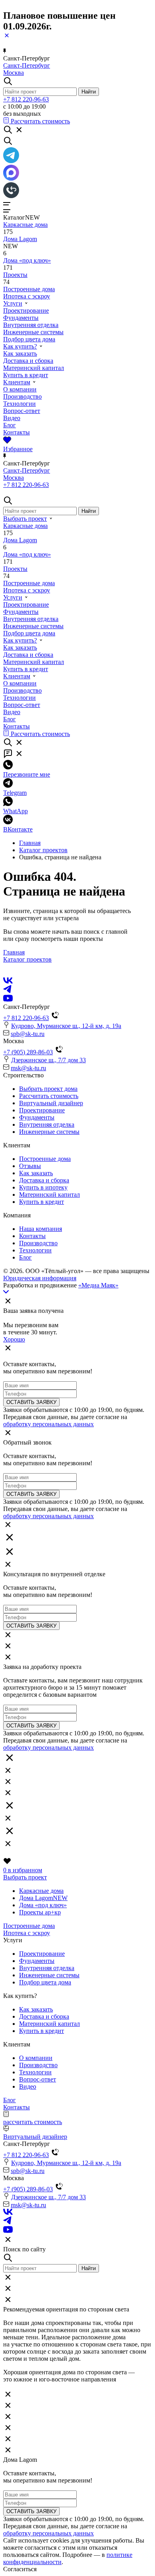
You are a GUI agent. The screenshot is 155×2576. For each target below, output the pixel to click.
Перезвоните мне (27, 774)
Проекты (15, 275)
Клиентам (17, 382)
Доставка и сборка (28, 361)
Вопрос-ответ (22, 411)
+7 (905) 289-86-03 (28, 1052)
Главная (30, 843)
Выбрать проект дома (48, 1089)
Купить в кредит (26, 375)
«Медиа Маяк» (98, 1285)
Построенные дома (29, 289)
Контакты (16, 432)
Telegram (15, 793)
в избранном (23, 1870)
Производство (22, 396)
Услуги (13, 303)
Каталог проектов (43, 850)
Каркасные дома (25, 225)
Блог (10, 425)
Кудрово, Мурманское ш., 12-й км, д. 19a (66, 1026)
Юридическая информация (40, 1278)
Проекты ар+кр (40, 1912)
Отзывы (30, 1166)
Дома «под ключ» (27, 260)
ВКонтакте (18, 829)
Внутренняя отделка (31, 325)
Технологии (19, 404)
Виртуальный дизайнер (51, 1103)
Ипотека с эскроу (27, 296)
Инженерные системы (33, 332)
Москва (14, 73)
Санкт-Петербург (27, 65)
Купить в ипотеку (43, 1187)
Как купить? (20, 346)
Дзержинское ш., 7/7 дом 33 (48, 1060)
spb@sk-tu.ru (28, 1034)
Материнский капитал (34, 368)
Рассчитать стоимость (49, 1096)
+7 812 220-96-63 (26, 99)
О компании (20, 389)
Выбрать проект (25, 519)
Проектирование (26, 311)
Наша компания (41, 1229)
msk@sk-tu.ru (28, 1068)
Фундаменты (21, 318)
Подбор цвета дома (29, 339)
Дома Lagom (20, 239)
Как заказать (20, 353)
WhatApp (15, 811)
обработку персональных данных (48, 1424)
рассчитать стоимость (33, 2122)
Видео (12, 418)
